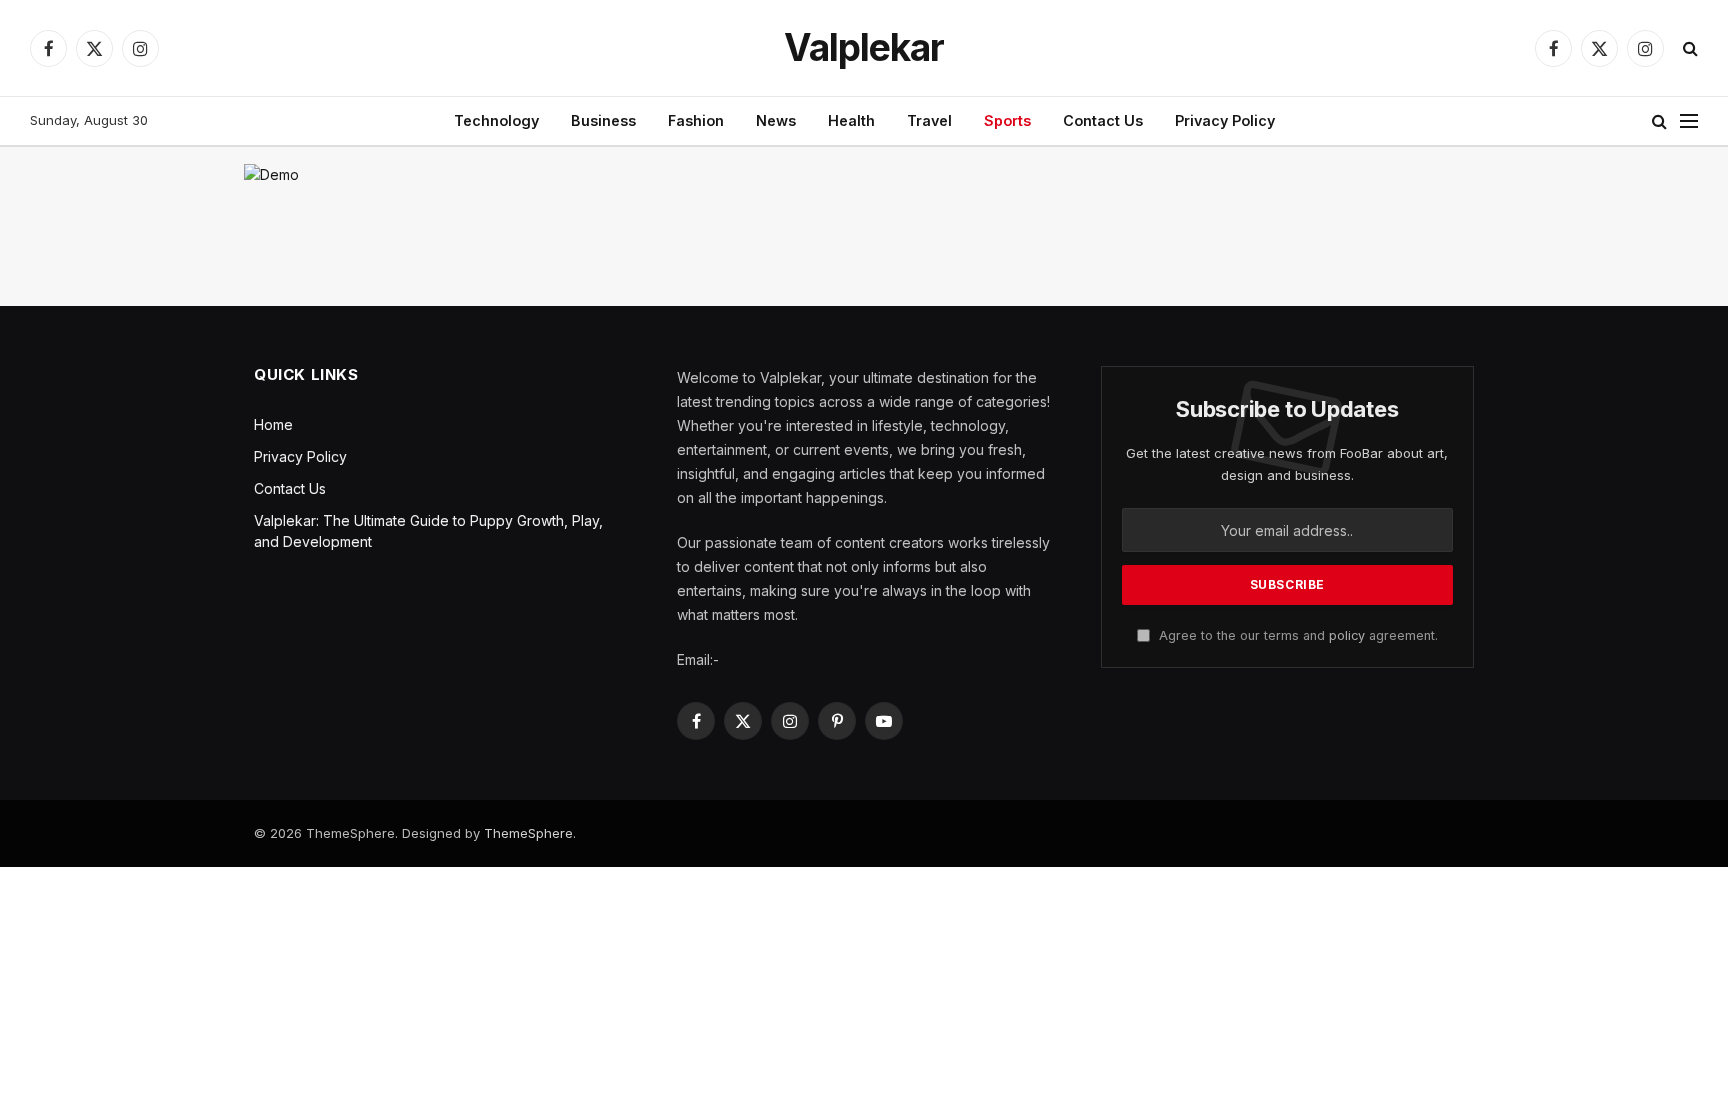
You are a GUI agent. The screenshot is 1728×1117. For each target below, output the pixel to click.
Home (273, 424)
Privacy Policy (1225, 120)
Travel (929, 120)
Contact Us (1103, 120)
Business (603, 120)
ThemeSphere (528, 833)
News (776, 120)
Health (851, 120)
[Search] (1688, 48)
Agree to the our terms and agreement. (1296, 635)
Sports (1007, 120)
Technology (496, 120)
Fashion (696, 120)
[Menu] (1689, 121)
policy (1347, 635)
